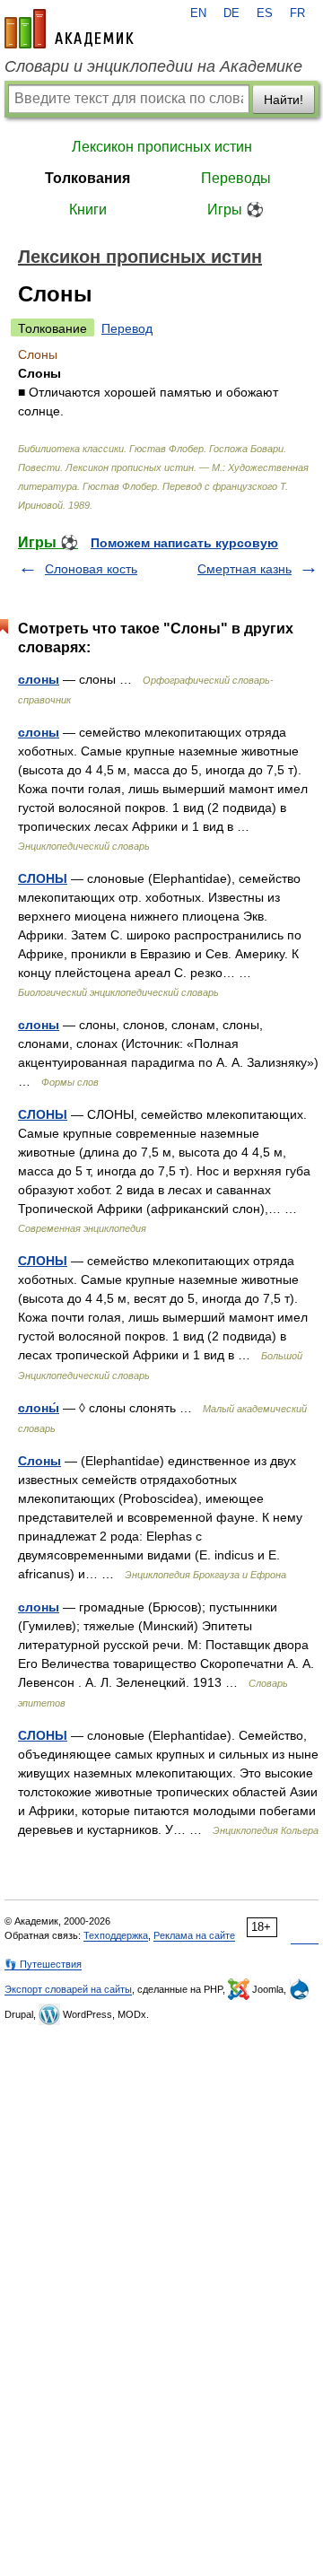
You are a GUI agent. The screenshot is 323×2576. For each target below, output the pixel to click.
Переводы (236, 178)
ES (265, 13)
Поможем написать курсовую (184, 543)
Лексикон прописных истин (162, 147)
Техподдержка (116, 1935)
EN (198, 13)
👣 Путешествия (43, 1964)
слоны (39, 679)
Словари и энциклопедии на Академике (153, 66)
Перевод (127, 328)
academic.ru (69, 29)
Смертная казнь (244, 569)
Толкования (87, 178)
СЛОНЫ (43, 878)
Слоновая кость (91, 569)
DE (231, 13)
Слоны (39, 1461)
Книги (88, 210)
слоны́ (39, 1408)
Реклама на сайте (194, 1935)
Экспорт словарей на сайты (68, 1989)
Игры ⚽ (236, 210)
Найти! (284, 100)
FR (297, 13)
